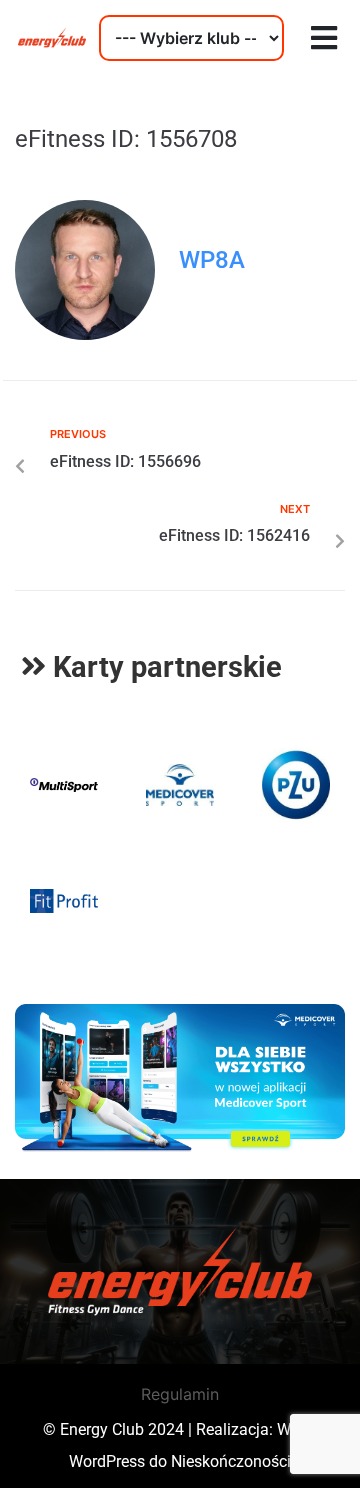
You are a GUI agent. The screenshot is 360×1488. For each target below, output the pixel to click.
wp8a (212, 260)
